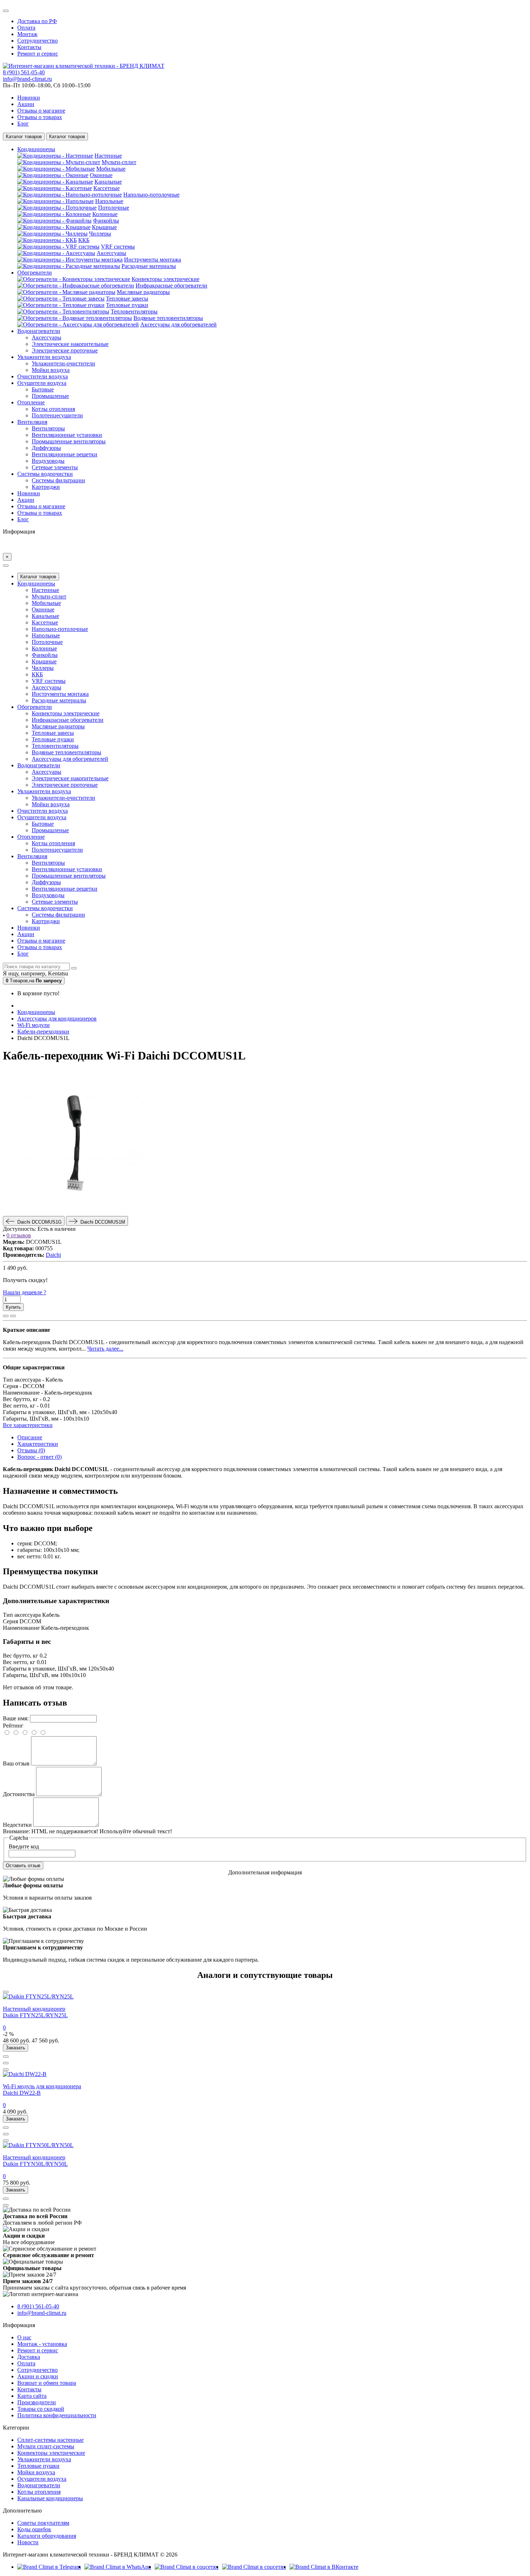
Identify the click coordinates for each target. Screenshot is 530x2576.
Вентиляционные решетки (65, 454)
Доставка (29, 2357)
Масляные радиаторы (143, 292)
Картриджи (46, 487)
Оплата (26, 28)
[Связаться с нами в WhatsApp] (118, 2567)
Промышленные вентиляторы (69, 441)
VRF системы (118, 247)
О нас (24, 2337)
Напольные (109, 201)
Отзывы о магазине (41, 111)
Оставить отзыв (23, 1866)
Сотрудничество (37, 41)
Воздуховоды (48, 461)
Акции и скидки (38, 2376)
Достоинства (19, 1794)
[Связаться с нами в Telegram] (49, 2567)
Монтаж (27, 34)
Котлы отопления (53, 409)
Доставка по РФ (37, 21)
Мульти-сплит (119, 162)
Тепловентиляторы (134, 311)
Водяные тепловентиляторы (168, 318)
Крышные (104, 227)
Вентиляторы (48, 428)
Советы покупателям (43, 2523)
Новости (28, 2542)
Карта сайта (32, 2396)
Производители (37, 2402)
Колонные (105, 214)
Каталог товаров (38, 577)
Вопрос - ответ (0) (39, 1457)
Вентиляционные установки (67, 435)
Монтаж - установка (42, 2344)
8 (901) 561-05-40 (24, 72)
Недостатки (17, 1825)
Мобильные (111, 169)
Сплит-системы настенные (50, 2440)
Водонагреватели (39, 2485)
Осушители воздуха (42, 2479)
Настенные (108, 156)
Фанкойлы (106, 221)
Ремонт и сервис (38, 54)
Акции (26, 104)
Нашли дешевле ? (25, 1292)
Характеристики (38, 1444)
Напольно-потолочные (151, 195)
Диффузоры (46, 448)
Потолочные (114, 208)
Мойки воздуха (51, 370)
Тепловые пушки (127, 305)
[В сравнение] (13, 1316)
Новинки (29, 98)
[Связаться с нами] (187, 2567)
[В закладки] (6, 1316)
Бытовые (43, 389)
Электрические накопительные (70, 344)
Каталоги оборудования (47, 2536)
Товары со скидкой (41, 2409)
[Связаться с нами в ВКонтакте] (324, 2567)
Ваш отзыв (16, 1763)
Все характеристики (28, 1425)
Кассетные (107, 188)
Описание (30, 1437)
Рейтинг (13, 1726)
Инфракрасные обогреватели (171, 286)
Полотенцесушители (57, 415)
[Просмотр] (6, 1992)
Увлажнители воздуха (44, 2459)
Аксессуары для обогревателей (178, 324)
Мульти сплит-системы (46, 2446)
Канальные (108, 182)
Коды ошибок (34, 2529)
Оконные (101, 175)
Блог (23, 124)
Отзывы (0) (31, 1450)
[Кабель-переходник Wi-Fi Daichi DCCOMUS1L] (75, 1213)
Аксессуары (111, 253)
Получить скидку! (25, 1280)
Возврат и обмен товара (47, 2383)
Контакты (29, 47)
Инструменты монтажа (153, 260)
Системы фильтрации (58, 480)
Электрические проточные (65, 350)
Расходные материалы (149, 266)
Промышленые (50, 396)
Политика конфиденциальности (57, 2415)
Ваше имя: (16, 1718)
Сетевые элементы (55, 467)
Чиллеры (100, 234)
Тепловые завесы (127, 299)
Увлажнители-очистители (63, 363)
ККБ (84, 240)
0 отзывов (19, 1235)
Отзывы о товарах (40, 117)
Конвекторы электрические (165, 279)
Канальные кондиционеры (50, 2498)
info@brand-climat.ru (27, 79)
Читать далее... (105, 1349)
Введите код (24, 1846)
